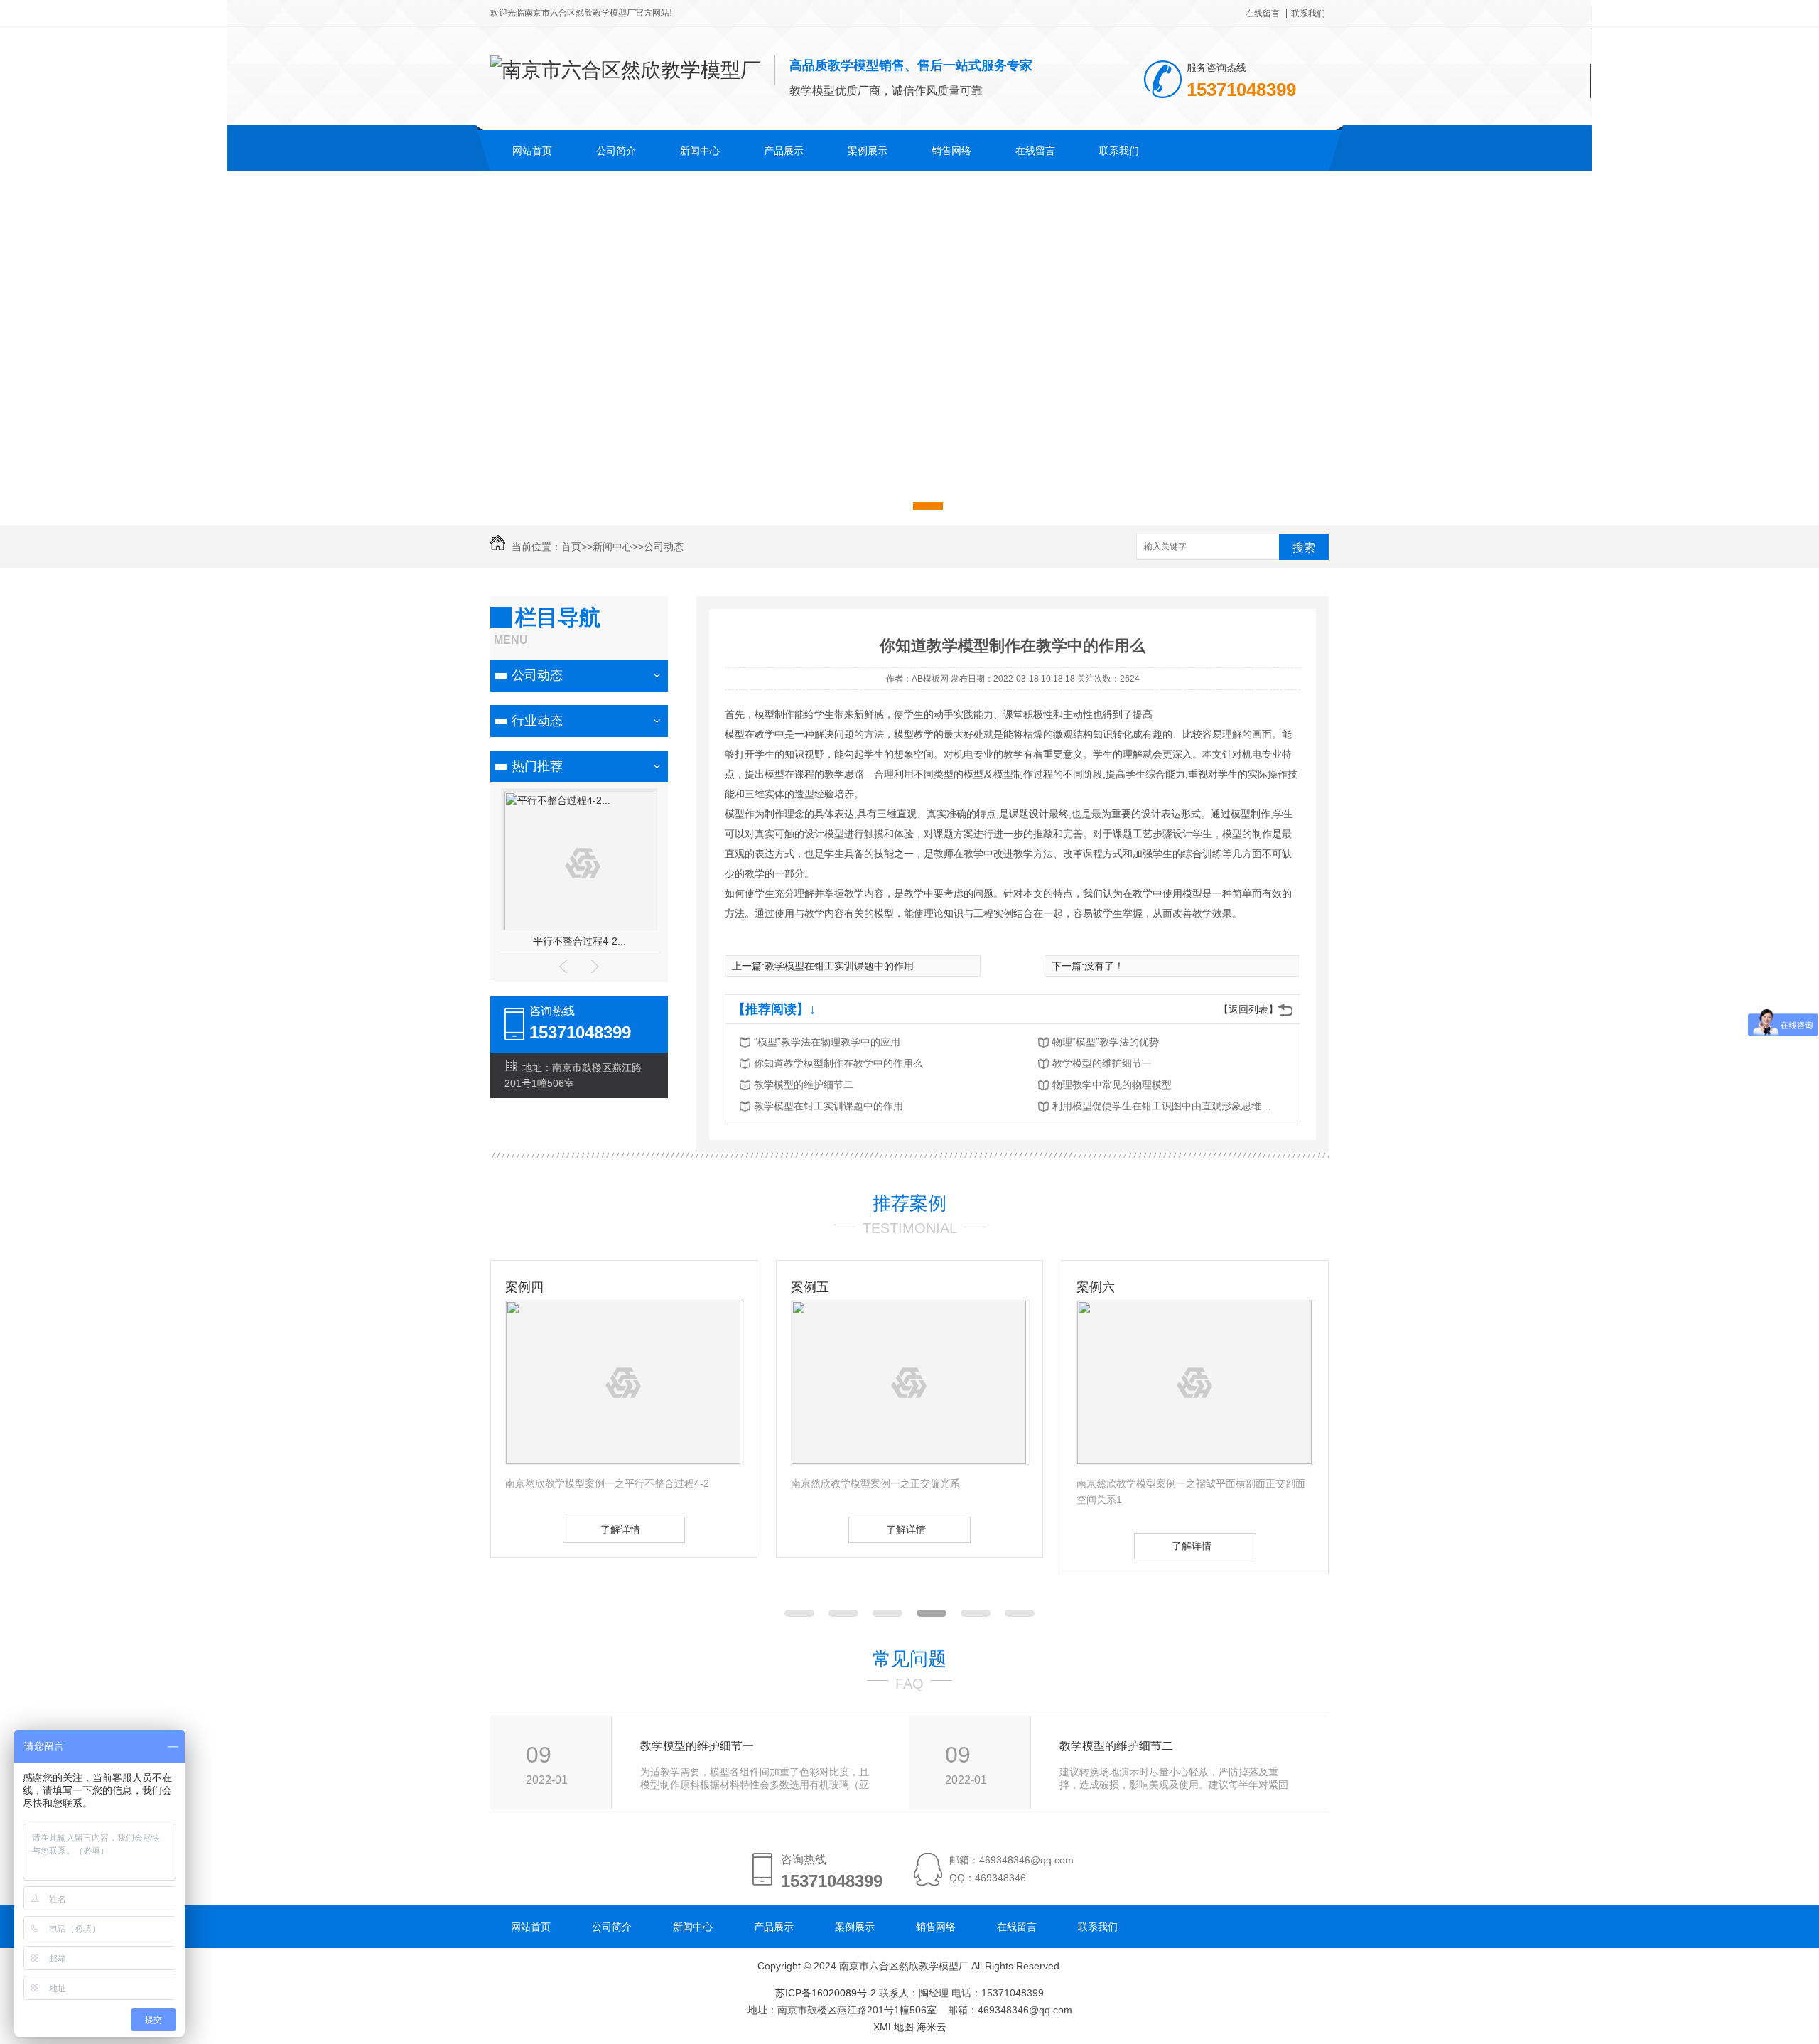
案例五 (524, 1287)
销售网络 (951, 151)
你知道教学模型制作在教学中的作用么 (838, 1063)
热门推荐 (537, 766)
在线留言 (1263, 14)
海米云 (932, 2027)
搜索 (1304, 548)
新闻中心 (700, 151)
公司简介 (616, 151)
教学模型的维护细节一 (1102, 1063)
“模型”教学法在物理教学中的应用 (827, 1042)
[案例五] (623, 1461)
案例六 (810, 1287)
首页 (571, 547)
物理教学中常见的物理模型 (1112, 1085)
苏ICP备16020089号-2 (826, 1993)
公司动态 (664, 547)
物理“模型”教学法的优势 (1106, 1042)
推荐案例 (909, 1203)
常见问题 (909, 1659)
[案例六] (909, 1461)
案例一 (1096, 1287)
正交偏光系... (579, 941)
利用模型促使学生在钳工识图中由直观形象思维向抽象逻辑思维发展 (1166, 1106)
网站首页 (532, 151)
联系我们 (1308, 14)
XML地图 (894, 2027)
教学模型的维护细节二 (804, 1085)
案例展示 (868, 151)
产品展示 (784, 151)
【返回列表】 (1248, 1009)
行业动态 (537, 721)
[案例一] (1194, 1461)
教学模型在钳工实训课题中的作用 (839, 966)
